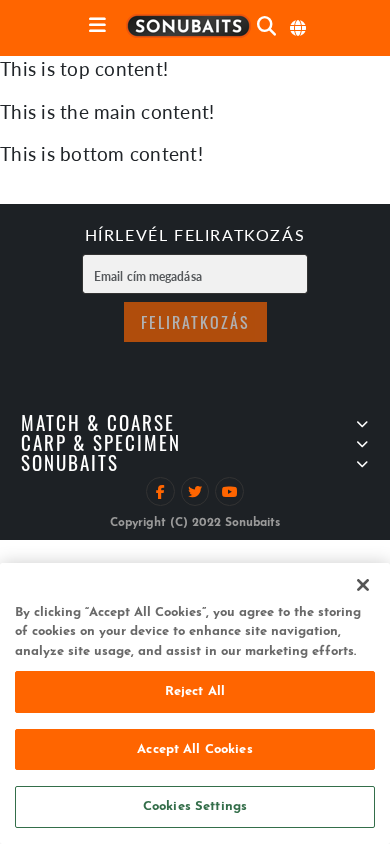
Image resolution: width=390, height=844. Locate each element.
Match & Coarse (98, 426)
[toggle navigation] (97, 26)
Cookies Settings (195, 806)
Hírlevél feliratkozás (195, 237)
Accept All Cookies (194, 749)
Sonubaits (70, 466)
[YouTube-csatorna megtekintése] (229, 491)
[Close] (363, 585)
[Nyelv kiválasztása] (299, 28)
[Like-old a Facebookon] (160, 491)
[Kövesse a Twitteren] (195, 491)
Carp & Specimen (101, 446)
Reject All (195, 691)
